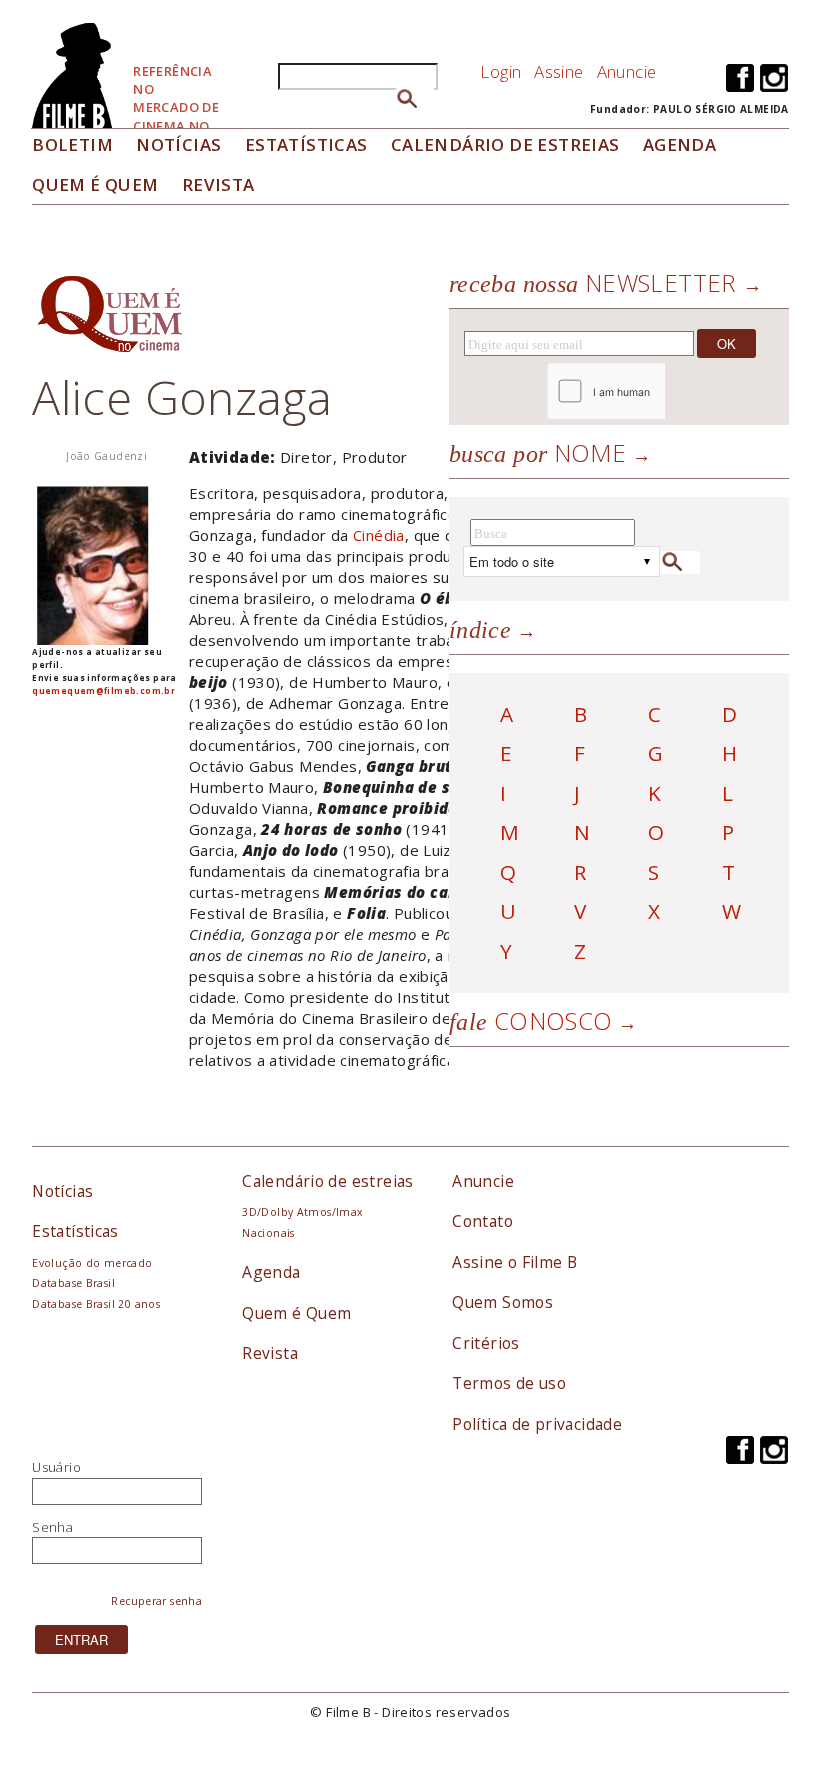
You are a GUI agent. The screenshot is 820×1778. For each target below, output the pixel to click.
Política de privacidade (537, 1424)
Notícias (178, 144)
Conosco (531, 1020)
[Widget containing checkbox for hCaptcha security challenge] (660, 391)
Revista (218, 184)
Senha (52, 1527)
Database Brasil (73, 1283)
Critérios (486, 1343)
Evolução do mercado (92, 1263)
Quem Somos (502, 1302)
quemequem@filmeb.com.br (103, 690)
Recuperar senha (156, 1601)
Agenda (679, 144)
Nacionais (268, 1233)
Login (500, 71)
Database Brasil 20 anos (96, 1304)
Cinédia (379, 535)
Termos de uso (509, 1383)
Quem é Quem (296, 1313)
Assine (558, 71)
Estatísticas (306, 144)
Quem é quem (95, 184)
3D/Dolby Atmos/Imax (302, 1212)
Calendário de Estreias (505, 144)
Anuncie (627, 71)
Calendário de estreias (328, 1181)
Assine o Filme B (514, 1262)
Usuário (56, 1467)
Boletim (72, 144)
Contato (482, 1221)
